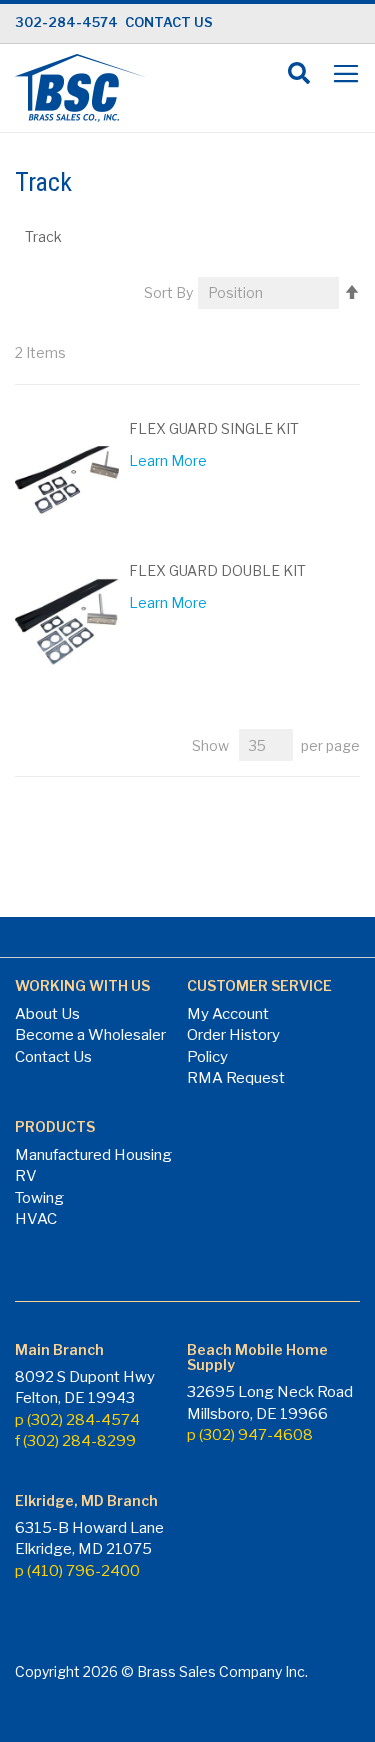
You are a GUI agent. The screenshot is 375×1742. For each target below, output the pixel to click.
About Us (47, 1014)
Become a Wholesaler (90, 1035)
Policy (207, 1057)
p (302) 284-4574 (77, 1420)
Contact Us (53, 1057)
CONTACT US (169, 22)
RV (26, 1176)
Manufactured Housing (93, 1155)
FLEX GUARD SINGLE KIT (214, 428)
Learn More (168, 460)
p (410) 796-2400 (77, 1571)
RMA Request (236, 1078)
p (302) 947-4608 (250, 1435)
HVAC (36, 1219)
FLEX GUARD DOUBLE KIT (217, 570)
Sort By (168, 292)
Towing (39, 1198)
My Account (228, 1014)
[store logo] (80, 88)
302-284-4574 (66, 22)
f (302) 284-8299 (75, 1441)
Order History (233, 1035)
